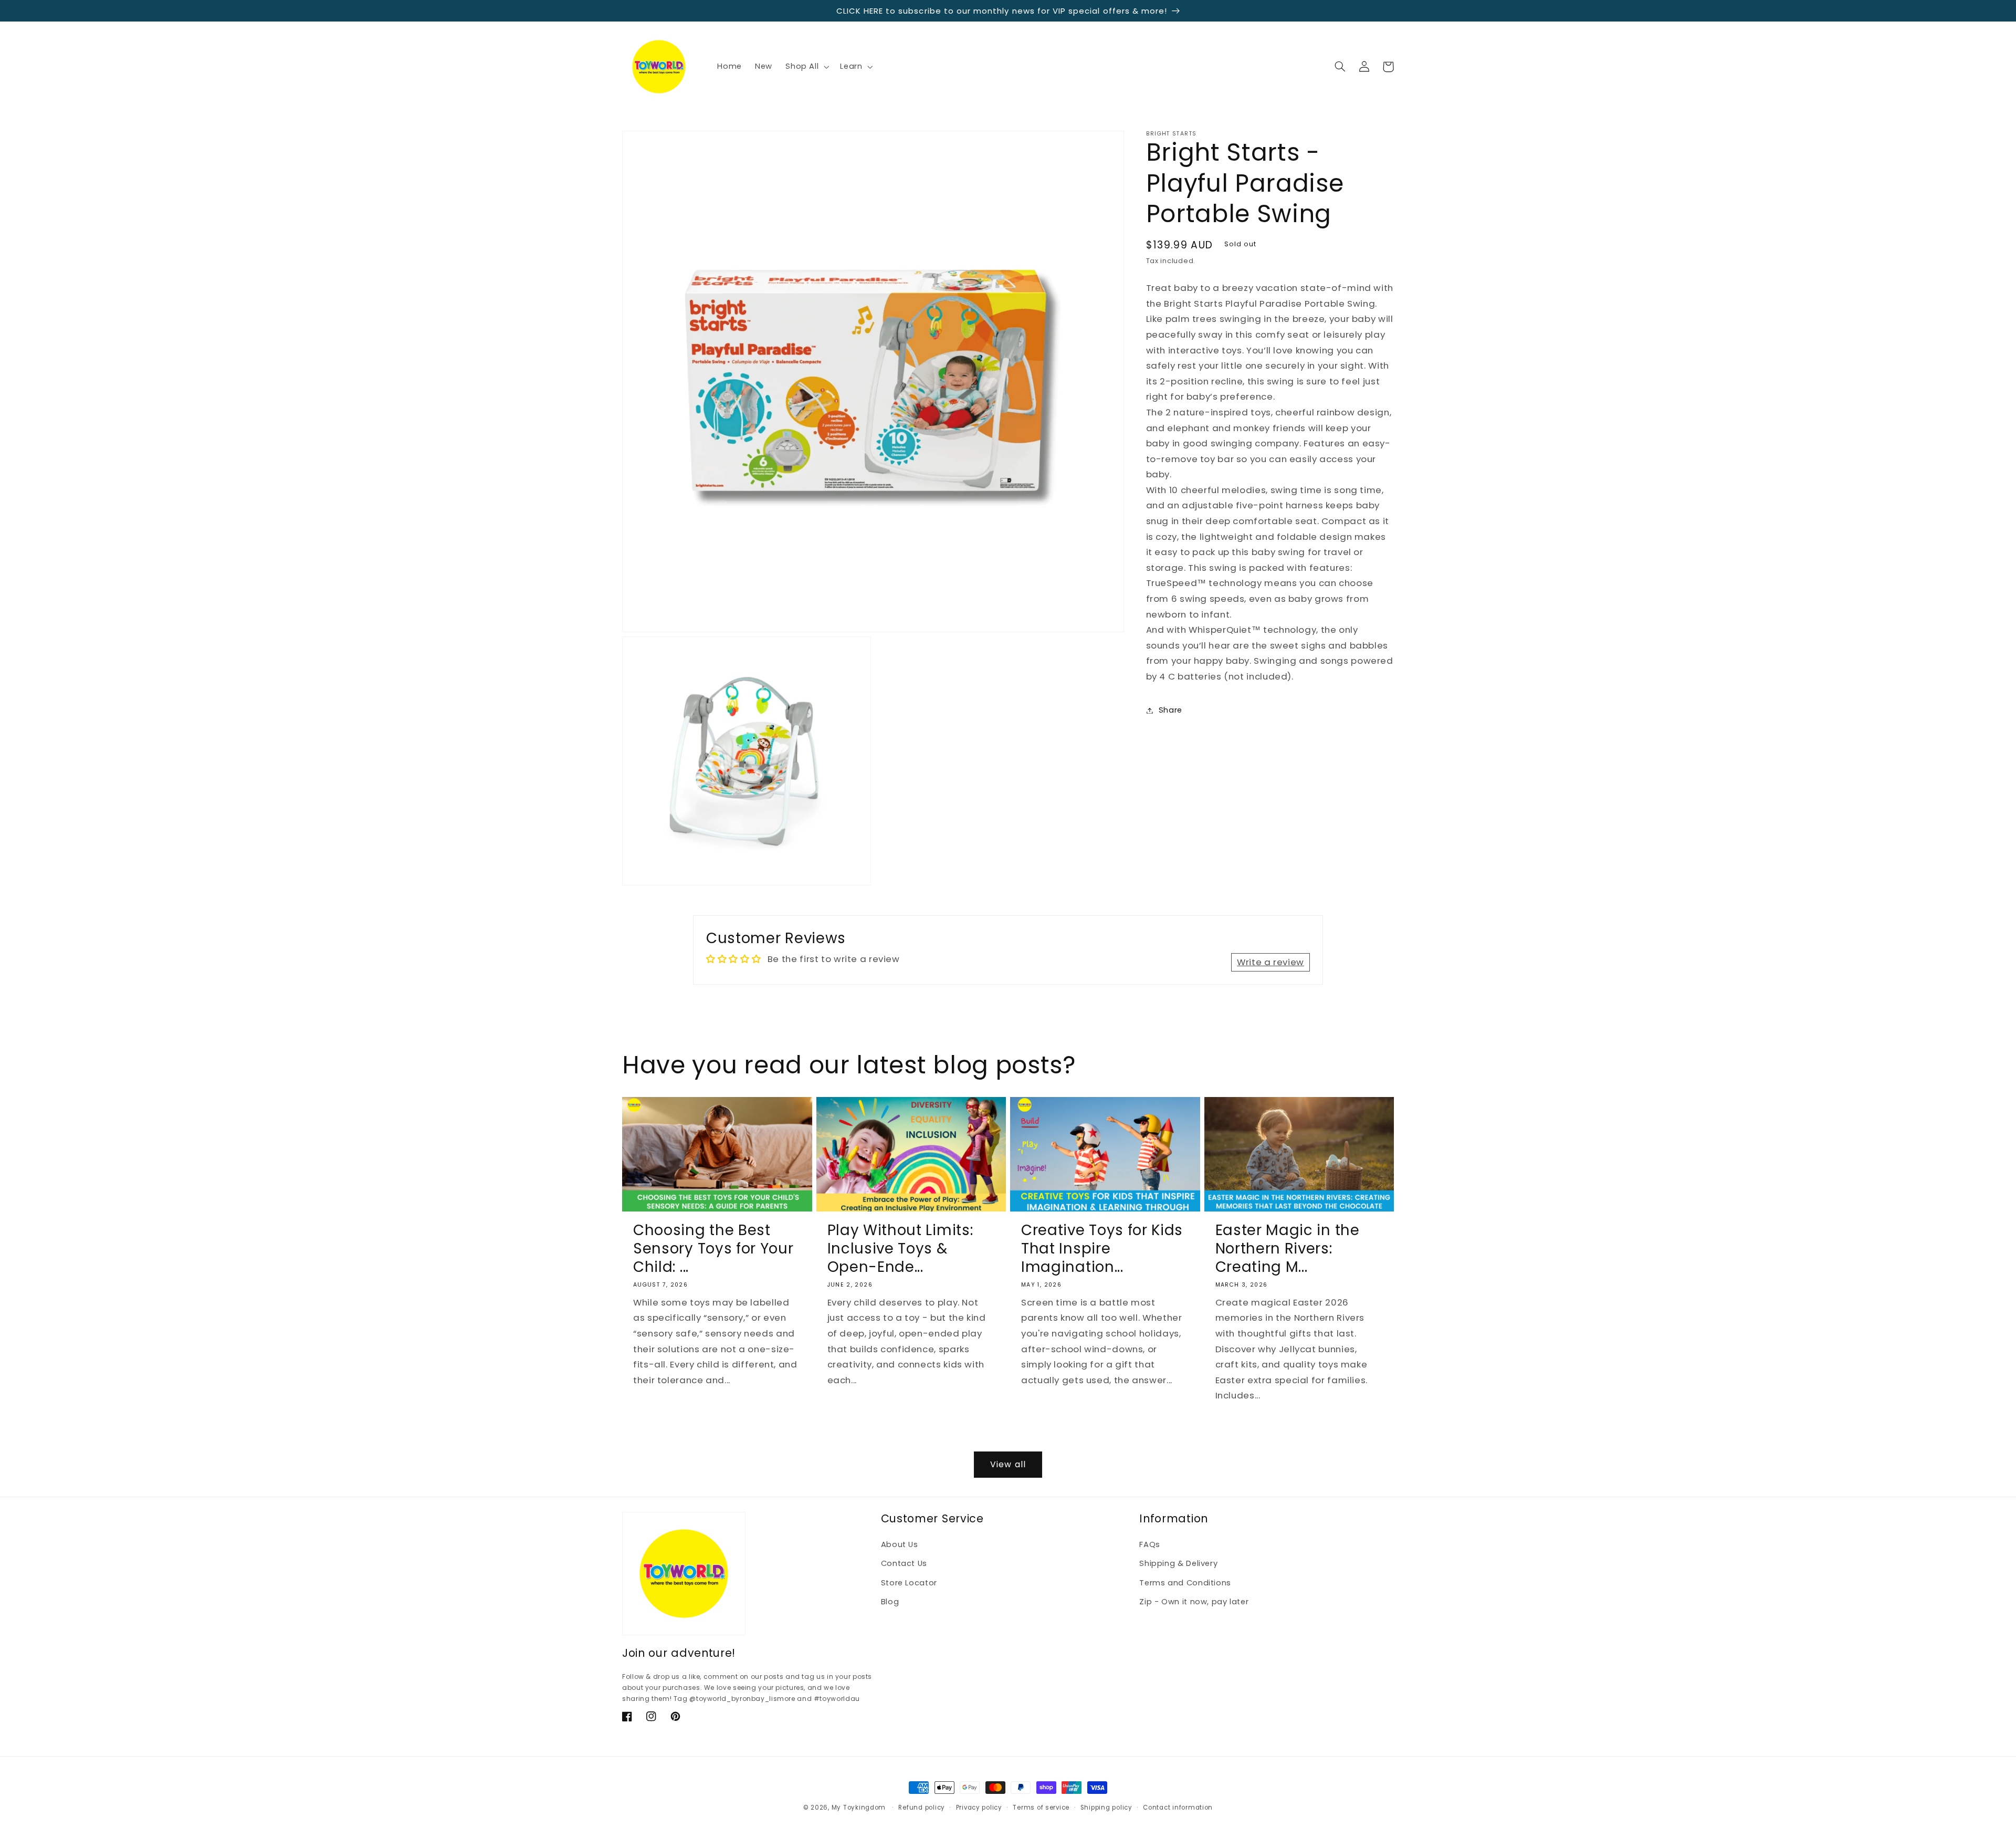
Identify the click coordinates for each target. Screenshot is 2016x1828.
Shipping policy (1106, 1808)
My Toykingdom (859, 1808)
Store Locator (909, 1583)
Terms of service (1041, 1808)
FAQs (1150, 1544)
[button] (806, 67)
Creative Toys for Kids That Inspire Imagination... (1102, 1249)
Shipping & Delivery (1178, 1563)
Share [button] (1170, 710)
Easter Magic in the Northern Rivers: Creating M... (1288, 1249)
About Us (900, 1544)
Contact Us (904, 1563)
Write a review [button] (1270, 962)
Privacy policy (979, 1808)
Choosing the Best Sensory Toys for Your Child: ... (713, 1249)
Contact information (1178, 1808)
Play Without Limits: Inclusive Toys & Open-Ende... (900, 1249)
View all (1008, 1464)
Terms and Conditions (1185, 1583)
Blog (890, 1602)
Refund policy (922, 1808)
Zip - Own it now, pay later (1194, 1602)
